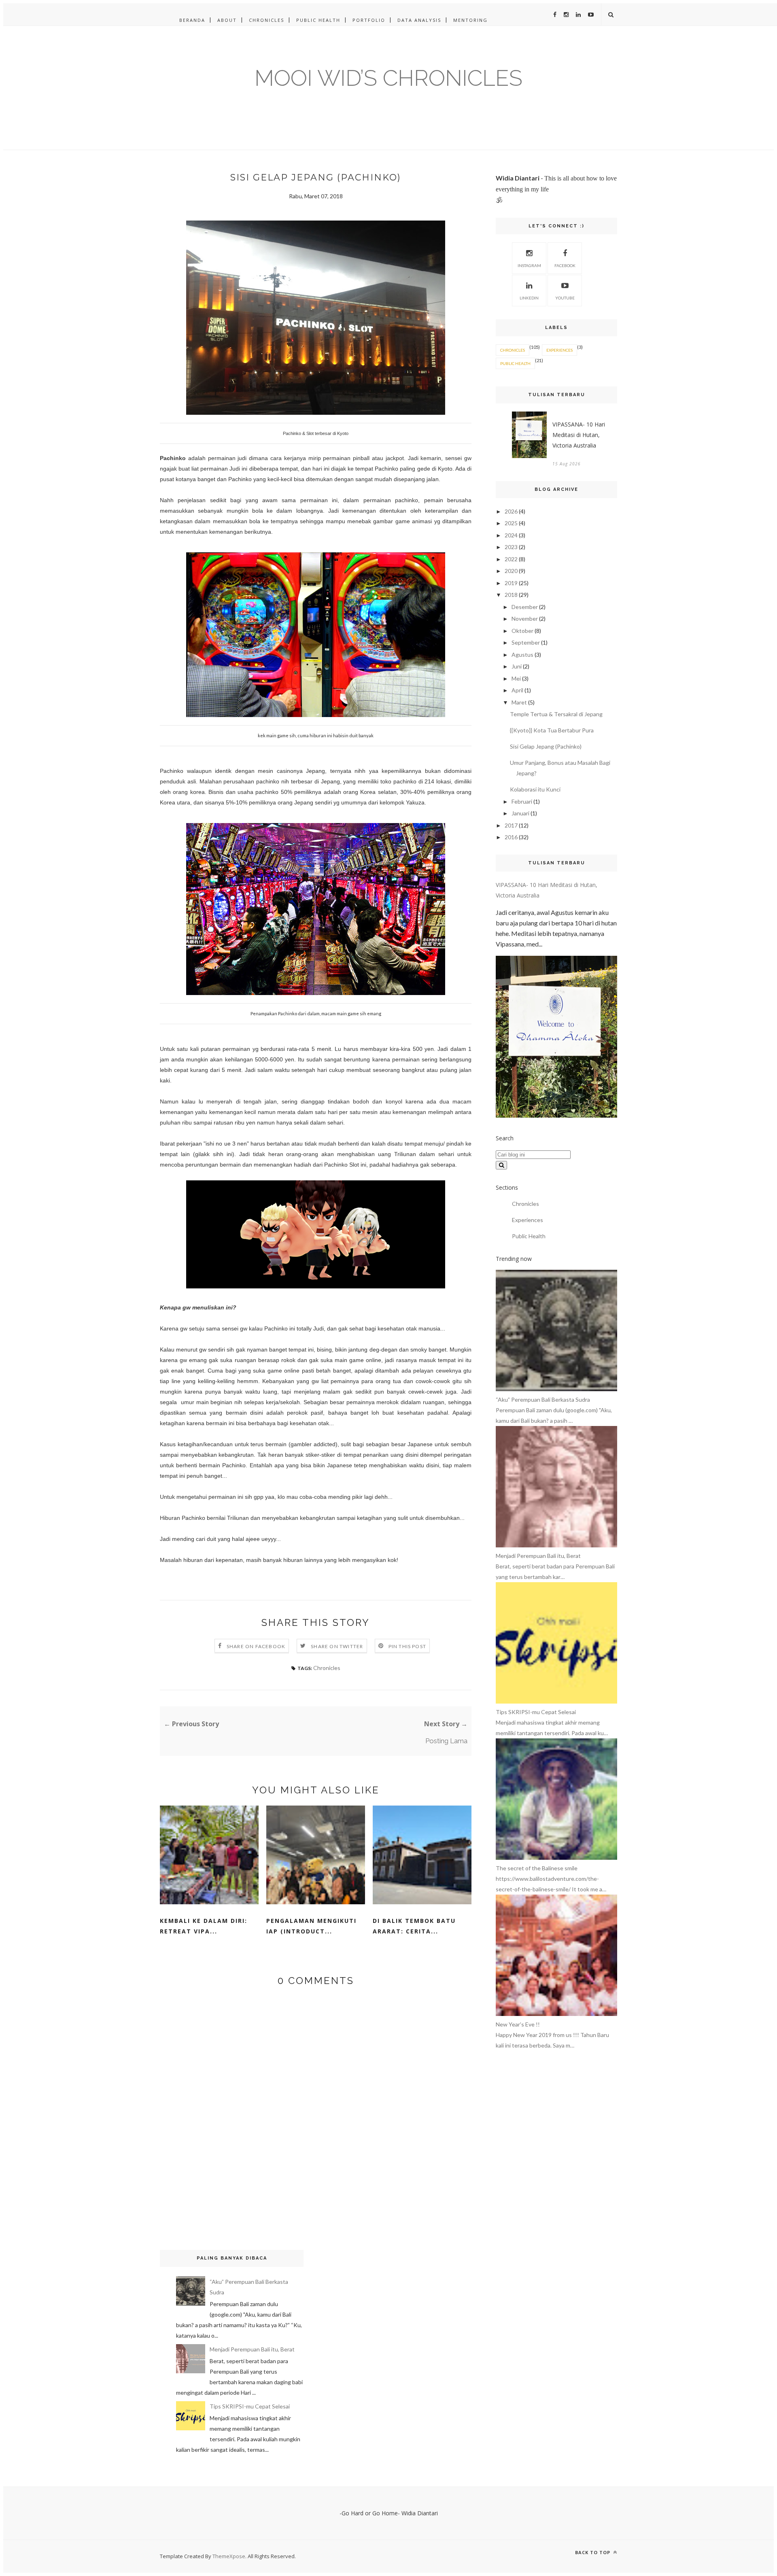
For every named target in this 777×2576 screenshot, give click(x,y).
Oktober (522, 631)
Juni (517, 666)
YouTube (565, 298)
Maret (519, 702)
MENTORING (470, 20)
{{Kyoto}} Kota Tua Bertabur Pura (552, 730)
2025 (511, 523)
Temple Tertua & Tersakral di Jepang (556, 714)
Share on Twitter (337, 1646)
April (517, 690)
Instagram (529, 265)
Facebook (565, 265)
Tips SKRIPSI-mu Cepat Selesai (250, 2406)
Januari (520, 813)
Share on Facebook (256, 1646)
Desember (525, 607)
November (525, 619)
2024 (511, 535)
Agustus (522, 655)
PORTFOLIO (369, 20)
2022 (511, 559)
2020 (511, 571)
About (227, 20)
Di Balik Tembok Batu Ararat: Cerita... (414, 1926)
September (526, 642)
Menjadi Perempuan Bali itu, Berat (252, 2349)
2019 (511, 583)
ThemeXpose (229, 2556)
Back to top (593, 2552)
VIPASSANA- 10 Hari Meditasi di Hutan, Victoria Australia (579, 435)
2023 (511, 547)
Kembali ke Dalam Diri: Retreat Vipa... (204, 1926)
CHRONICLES (266, 20)
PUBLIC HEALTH (318, 20)
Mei (516, 678)
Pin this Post (408, 1646)
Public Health (515, 363)
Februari (522, 801)
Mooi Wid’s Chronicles (388, 78)
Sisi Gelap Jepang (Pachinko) (546, 746)
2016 (511, 837)
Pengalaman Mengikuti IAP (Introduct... (311, 1926)
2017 (511, 825)
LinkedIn (529, 298)
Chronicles (327, 1668)
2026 (511, 511)
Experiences (559, 350)
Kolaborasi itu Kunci (535, 789)
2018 (511, 595)
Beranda (192, 20)
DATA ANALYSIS (419, 20)
